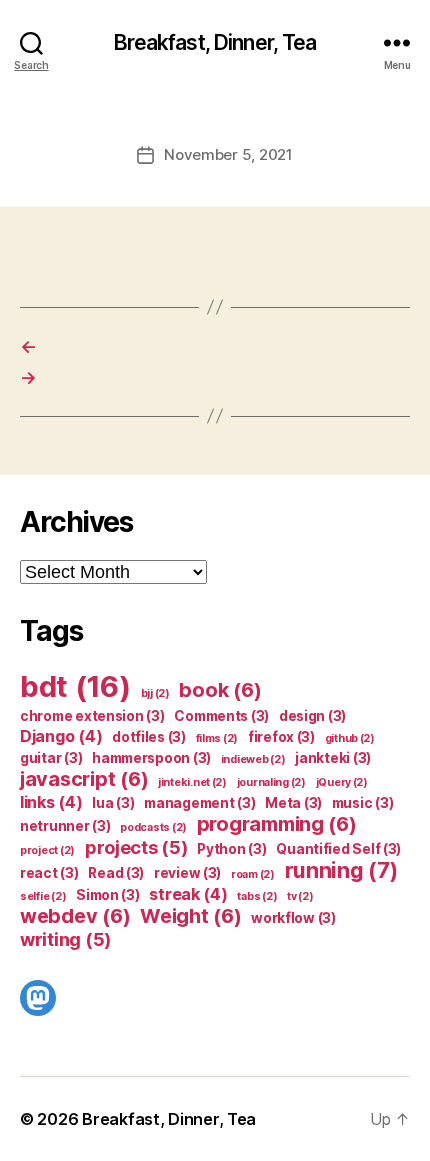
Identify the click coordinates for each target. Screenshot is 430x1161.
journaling (271, 782)
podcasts (153, 827)
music (363, 803)
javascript (84, 779)
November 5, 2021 (228, 154)
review (187, 873)
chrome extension (92, 716)
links (51, 802)
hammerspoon (151, 758)
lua (113, 803)
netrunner (65, 826)
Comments (221, 716)
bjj (155, 693)
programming (277, 824)
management (199, 803)
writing (65, 939)
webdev (75, 916)
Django (61, 736)
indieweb (253, 759)
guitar (51, 758)
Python (231, 849)
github (350, 738)
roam (253, 874)
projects (136, 847)
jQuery (342, 782)
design (312, 716)
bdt (75, 686)
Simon (108, 895)
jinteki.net (192, 782)
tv (300, 896)
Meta (293, 803)
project (47, 850)
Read (116, 873)
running (341, 870)
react (49, 873)
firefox (281, 737)
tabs (257, 896)
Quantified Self (338, 849)
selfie (43, 896)
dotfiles (149, 737)
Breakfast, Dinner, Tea (215, 42)
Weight (190, 916)
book (220, 690)
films (217, 738)
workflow (293, 918)
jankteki (333, 758)
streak (188, 894)
